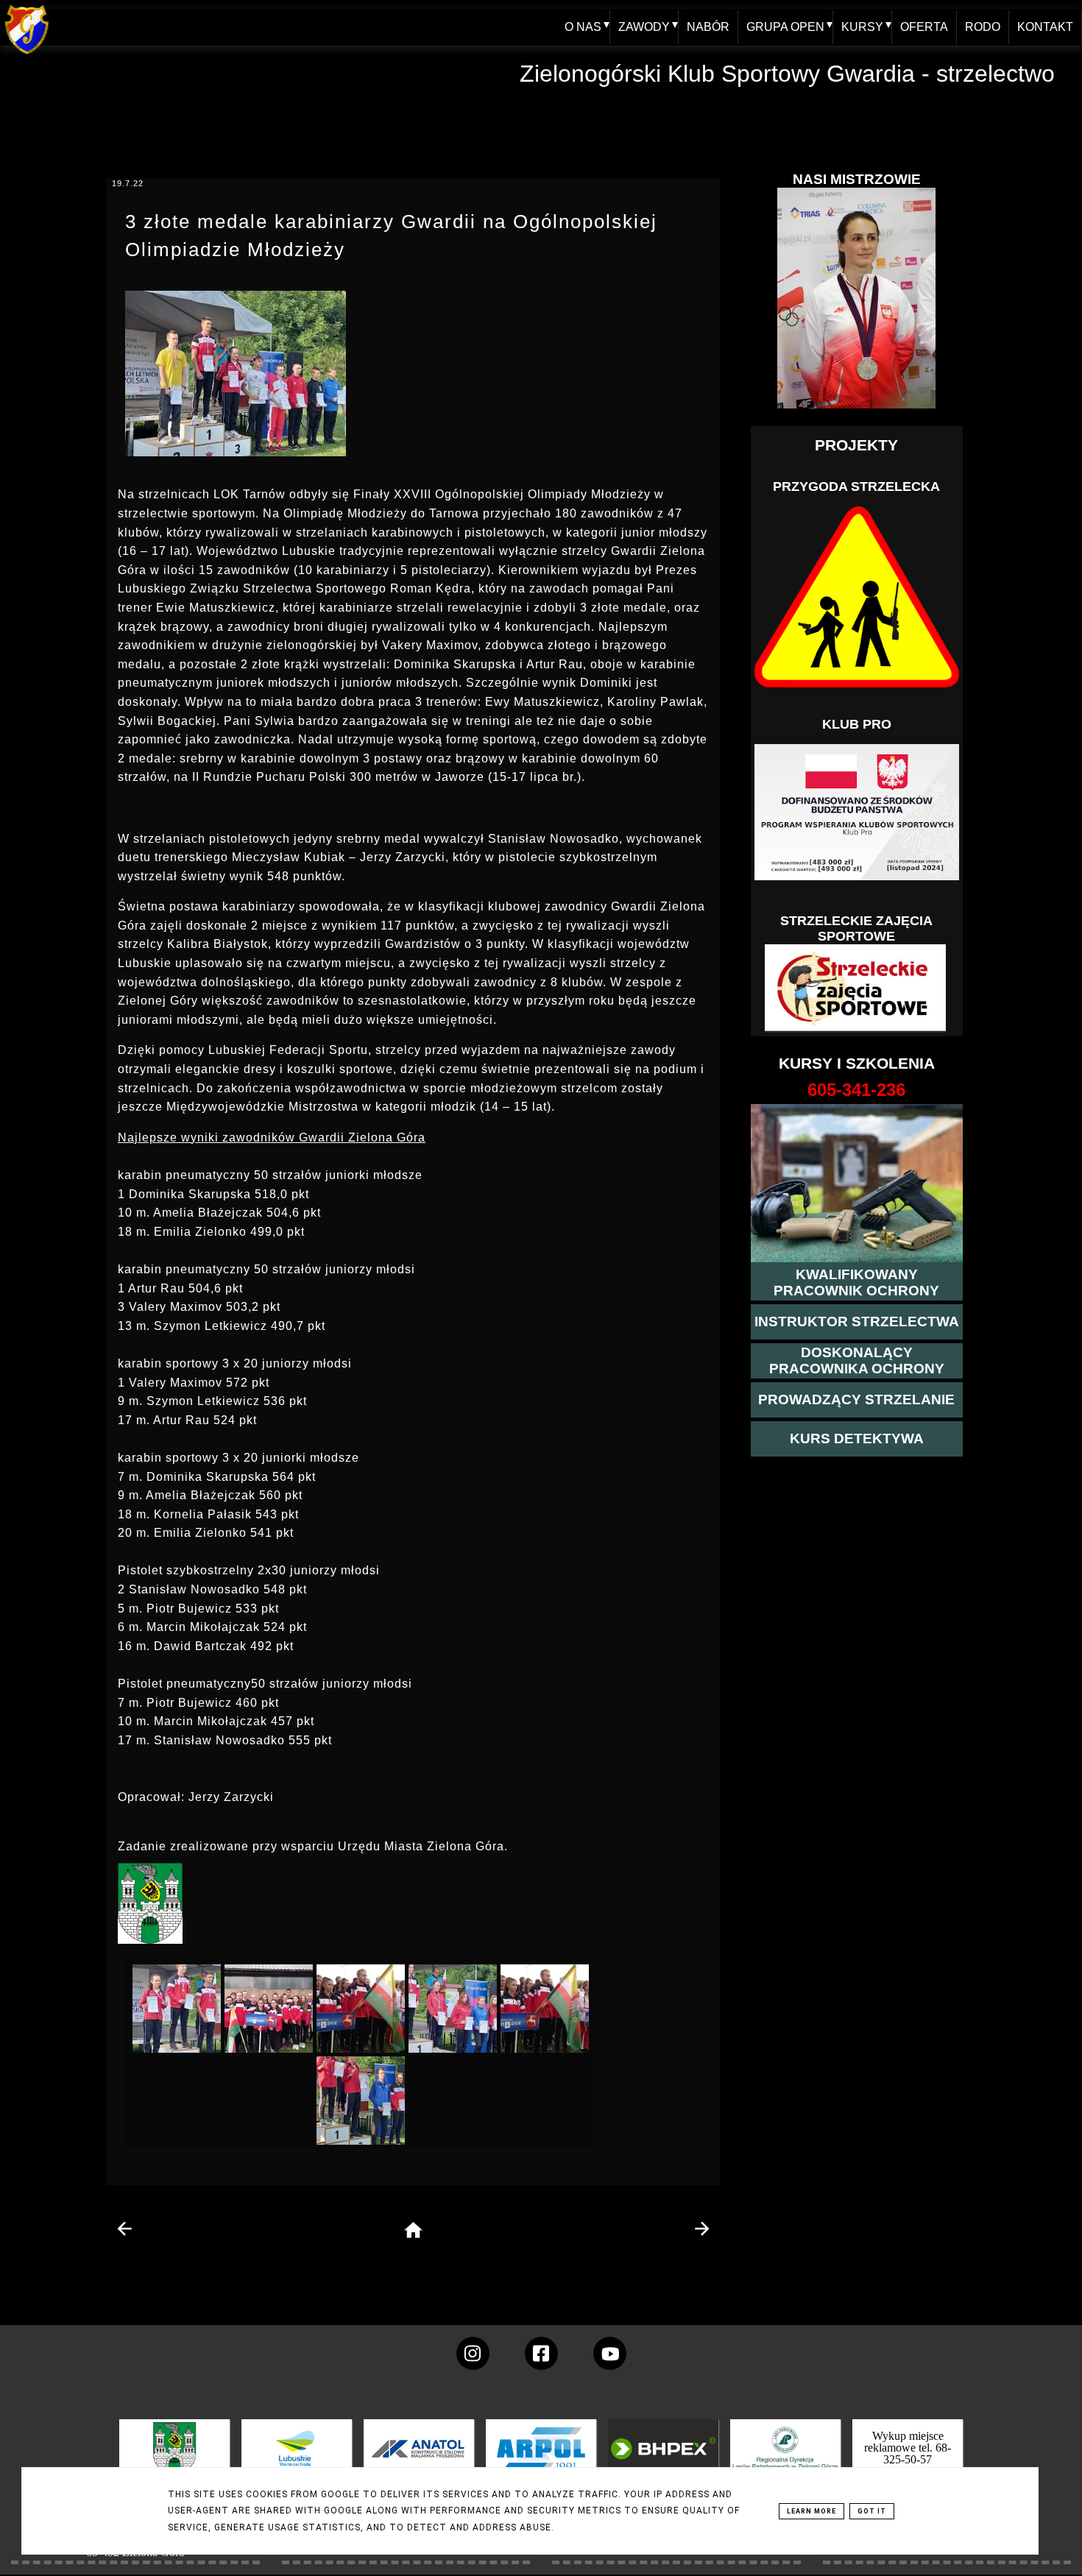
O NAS (583, 27)
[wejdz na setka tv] (610, 2353)
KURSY (862, 27)
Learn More (811, 2511)
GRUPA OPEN (785, 27)
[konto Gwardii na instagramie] (473, 2353)
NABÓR (708, 27)
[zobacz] (783, 2459)
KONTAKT (1045, 27)
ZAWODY (644, 27)
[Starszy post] (701, 2229)
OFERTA (924, 27)
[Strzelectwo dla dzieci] (857, 988)
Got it (872, 2511)
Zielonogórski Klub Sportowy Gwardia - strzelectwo (787, 74)
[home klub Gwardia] (27, 55)
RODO (983, 27)
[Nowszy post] (125, 2229)
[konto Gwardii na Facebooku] (541, 2353)
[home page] (413, 2231)
